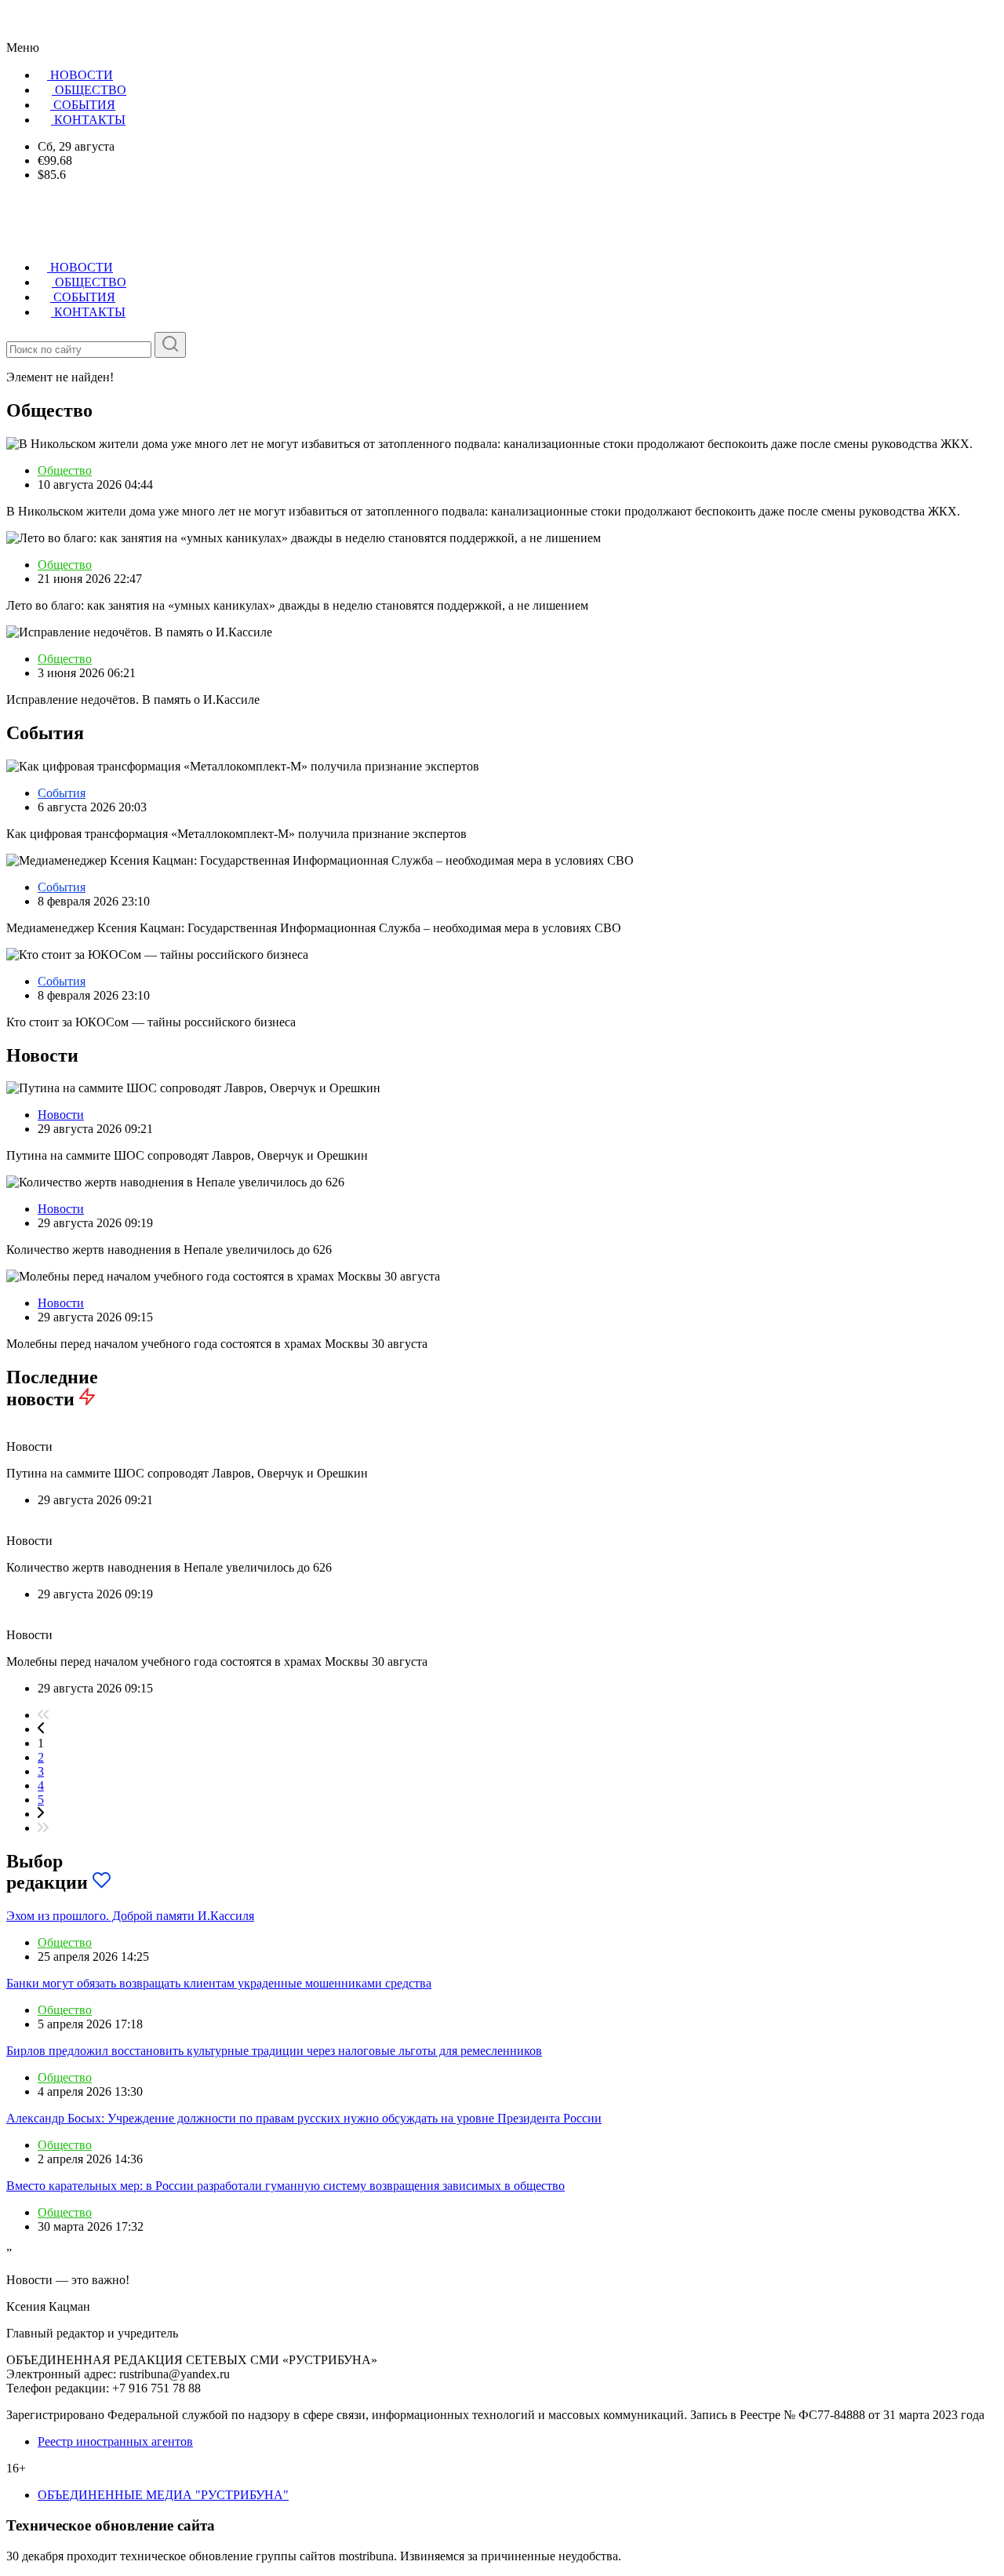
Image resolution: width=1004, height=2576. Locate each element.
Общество (65, 470)
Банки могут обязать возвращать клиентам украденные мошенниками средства (219, 1983)
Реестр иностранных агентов (115, 2441)
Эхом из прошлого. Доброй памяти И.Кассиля (130, 1916)
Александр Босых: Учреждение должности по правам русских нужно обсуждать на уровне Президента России (304, 2118)
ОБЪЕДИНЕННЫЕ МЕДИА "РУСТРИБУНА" (163, 2495)
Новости (61, 1115)
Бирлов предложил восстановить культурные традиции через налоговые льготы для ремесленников (274, 2051)
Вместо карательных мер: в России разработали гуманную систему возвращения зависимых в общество (286, 2186)
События (62, 793)
